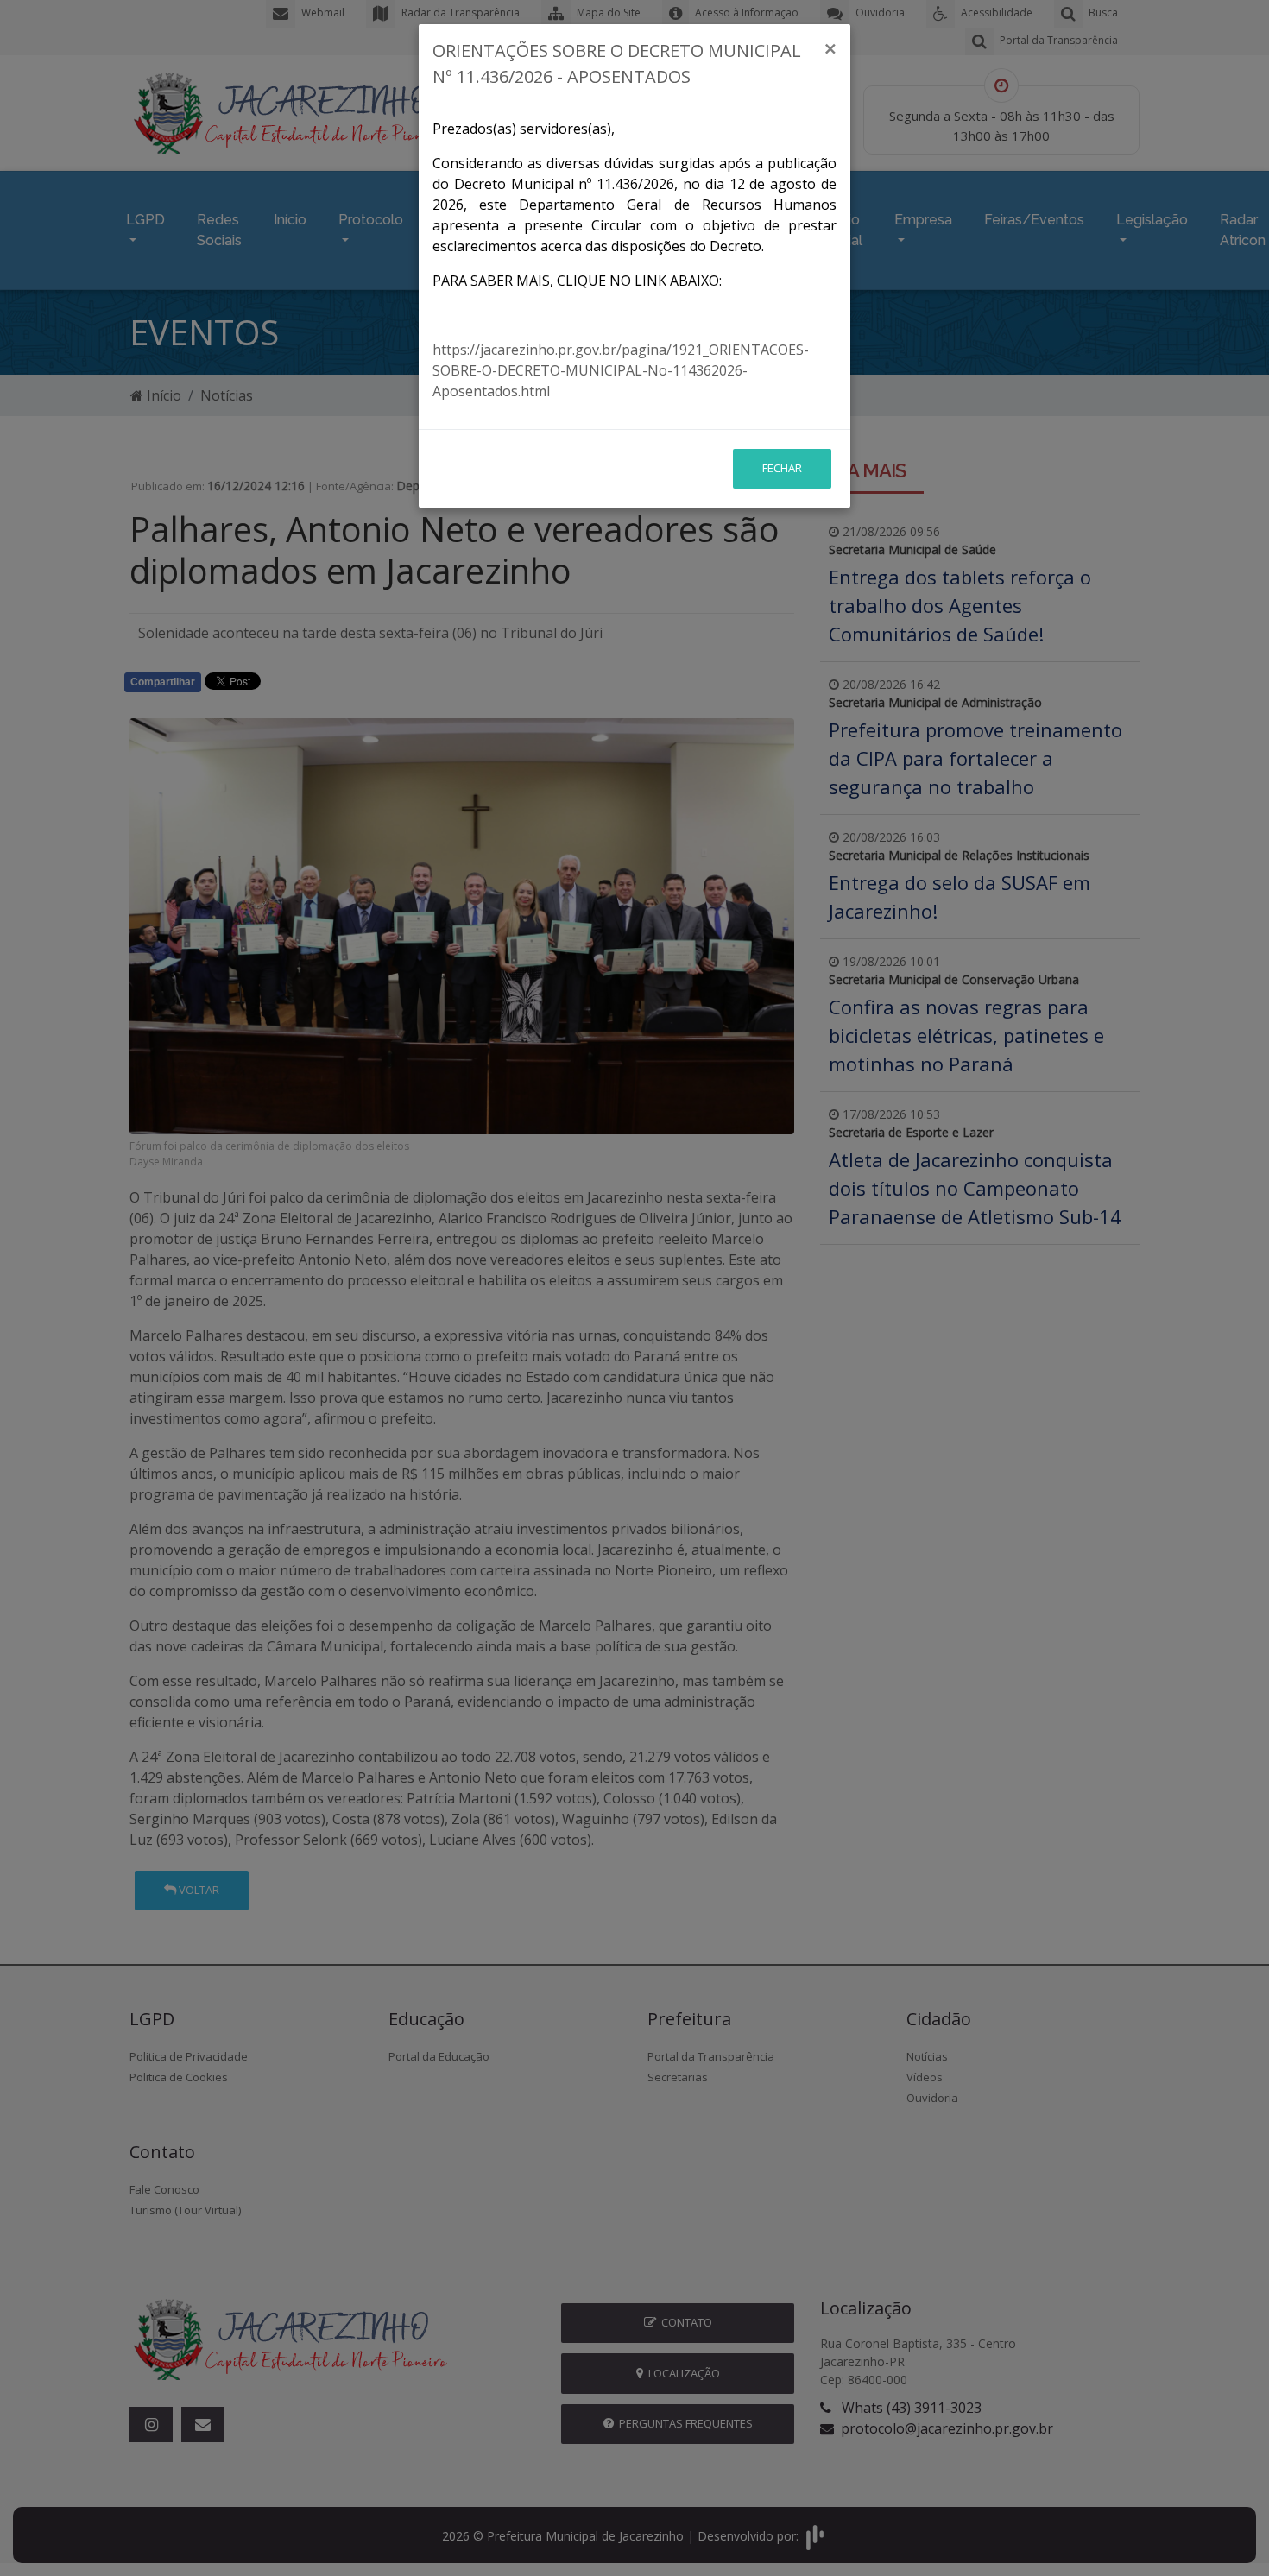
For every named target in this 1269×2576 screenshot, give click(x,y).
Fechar (782, 468)
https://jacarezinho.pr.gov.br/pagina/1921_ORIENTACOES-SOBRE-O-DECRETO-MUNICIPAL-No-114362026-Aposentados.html (621, 370)
